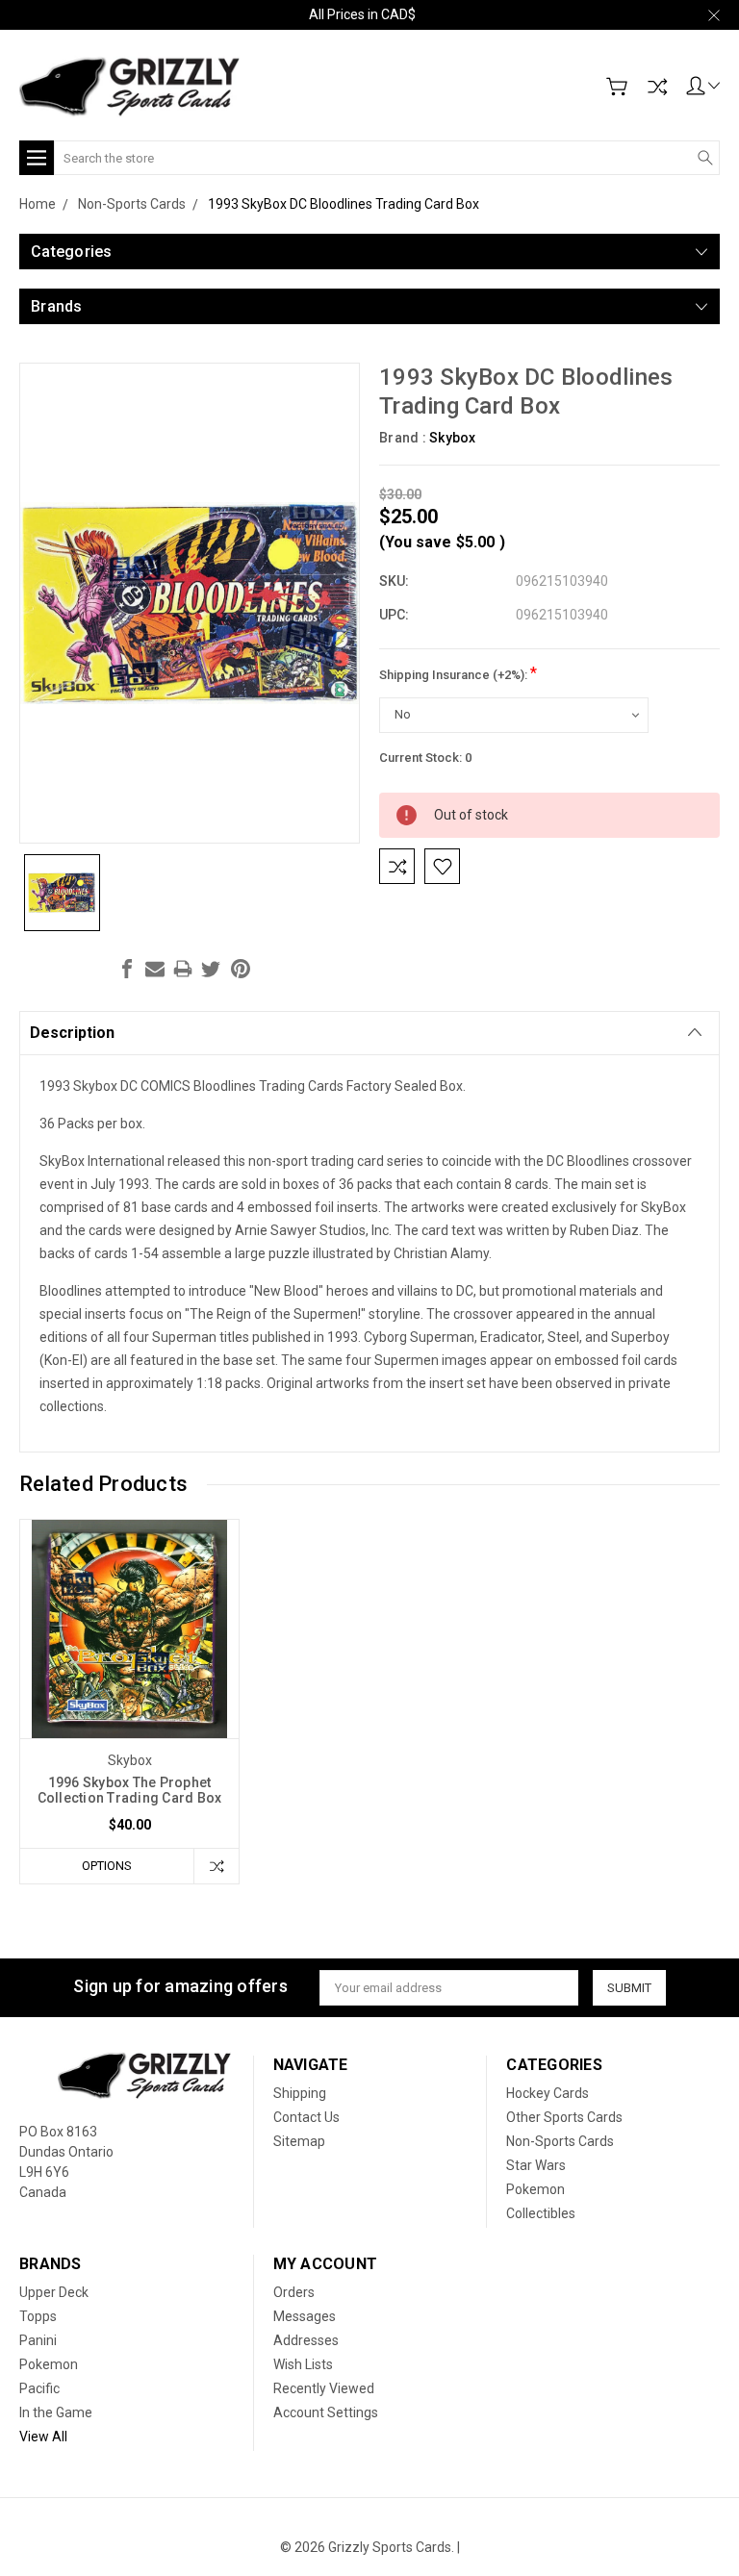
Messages (305, 2316)
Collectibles (541, 2213)
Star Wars (536, 2165)
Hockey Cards (548, 2093)
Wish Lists (303, 2364)
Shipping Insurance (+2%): (458, 673)
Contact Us (306, 2117)
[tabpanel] (130, 1702)
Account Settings (326, 2412)
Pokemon (535, 2189)
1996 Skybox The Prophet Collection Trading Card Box (130, 1790)
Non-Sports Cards (560, 2141)
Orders (294, 2292)
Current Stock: (425, 758)
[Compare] (657, 87)
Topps (38, 2316)
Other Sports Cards (564, 2117)
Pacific (39, 2388)
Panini (38, 2340)
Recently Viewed (324, 2388)
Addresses (306, 2340)
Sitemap (299, 2141)
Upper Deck (54, 2292)
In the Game (56, 2412)
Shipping (300, 2093)
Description (72, 1033)
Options (107, 1866)
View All (43, 2437)
